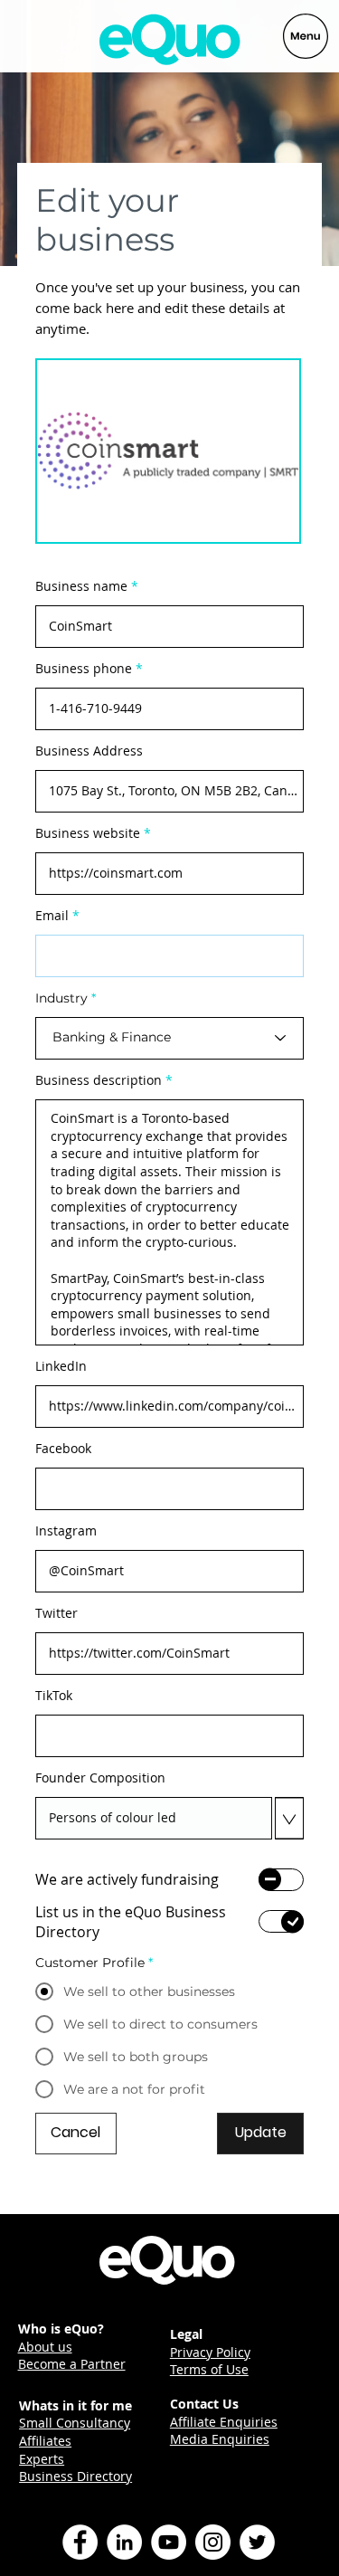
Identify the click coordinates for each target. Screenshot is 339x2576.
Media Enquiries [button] (220, 2439)
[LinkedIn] (124, 2542)
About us (45, 2347)
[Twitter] (257, 2542)
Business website (88, 833)
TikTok (54, 1696)
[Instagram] (213, 2542)
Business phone (84, 669)
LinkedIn (61, 1366)
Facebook (63, 1449)
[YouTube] (169, 2542)
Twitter (56, 1613)
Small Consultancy (75, 2423)
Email (52, 916)
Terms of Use (209, 2369)
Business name (81, 586)
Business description (99, 1080)
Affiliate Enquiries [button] (224, 2422)
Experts (42, 2459)
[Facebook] (80, 2542)
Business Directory (75, 2476)
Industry (61, 998)
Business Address (89, 751)
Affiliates (45, 2441)
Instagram (66, 1531)
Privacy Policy (210, 2352)
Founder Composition (100, 1778)
